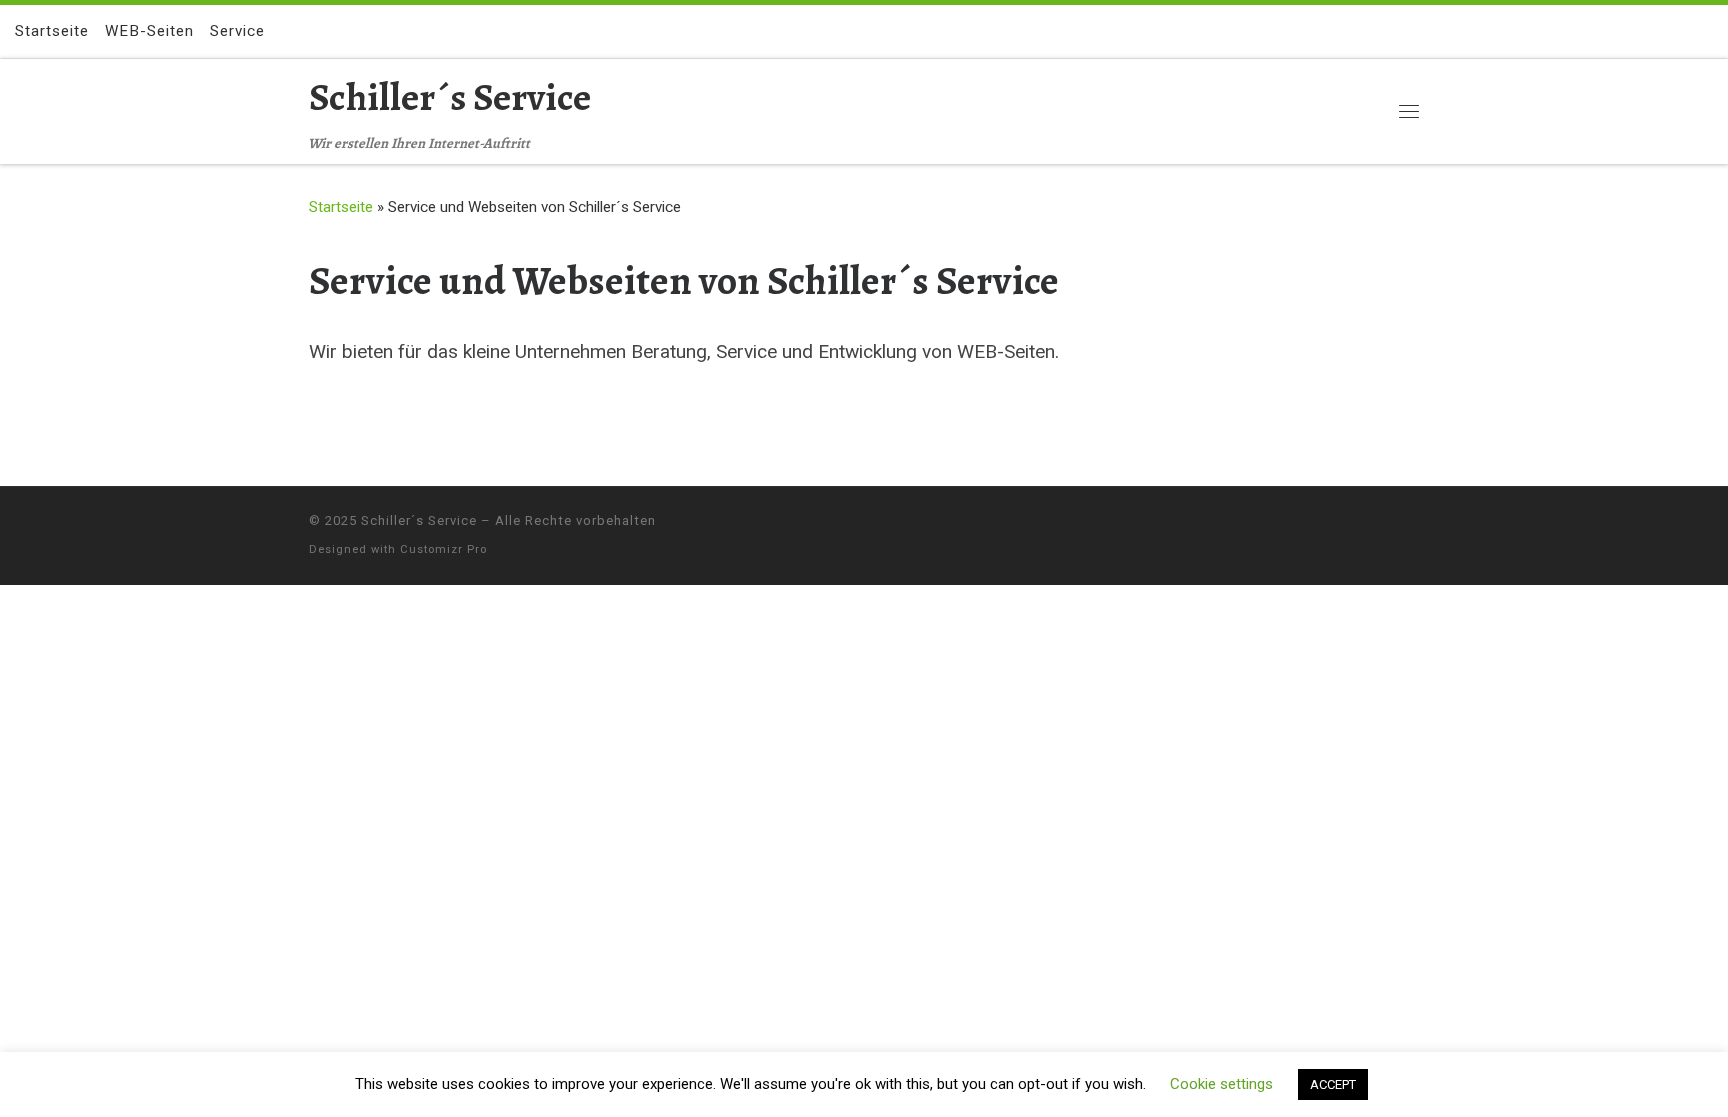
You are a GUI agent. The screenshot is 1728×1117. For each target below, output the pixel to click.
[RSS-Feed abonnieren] (1678, 31)
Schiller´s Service (419, 520)
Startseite (341, 207)
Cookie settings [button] (1221, 1084)
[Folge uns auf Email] (1707, 31)
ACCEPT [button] (1333, 1084)
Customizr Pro (443, 549)
